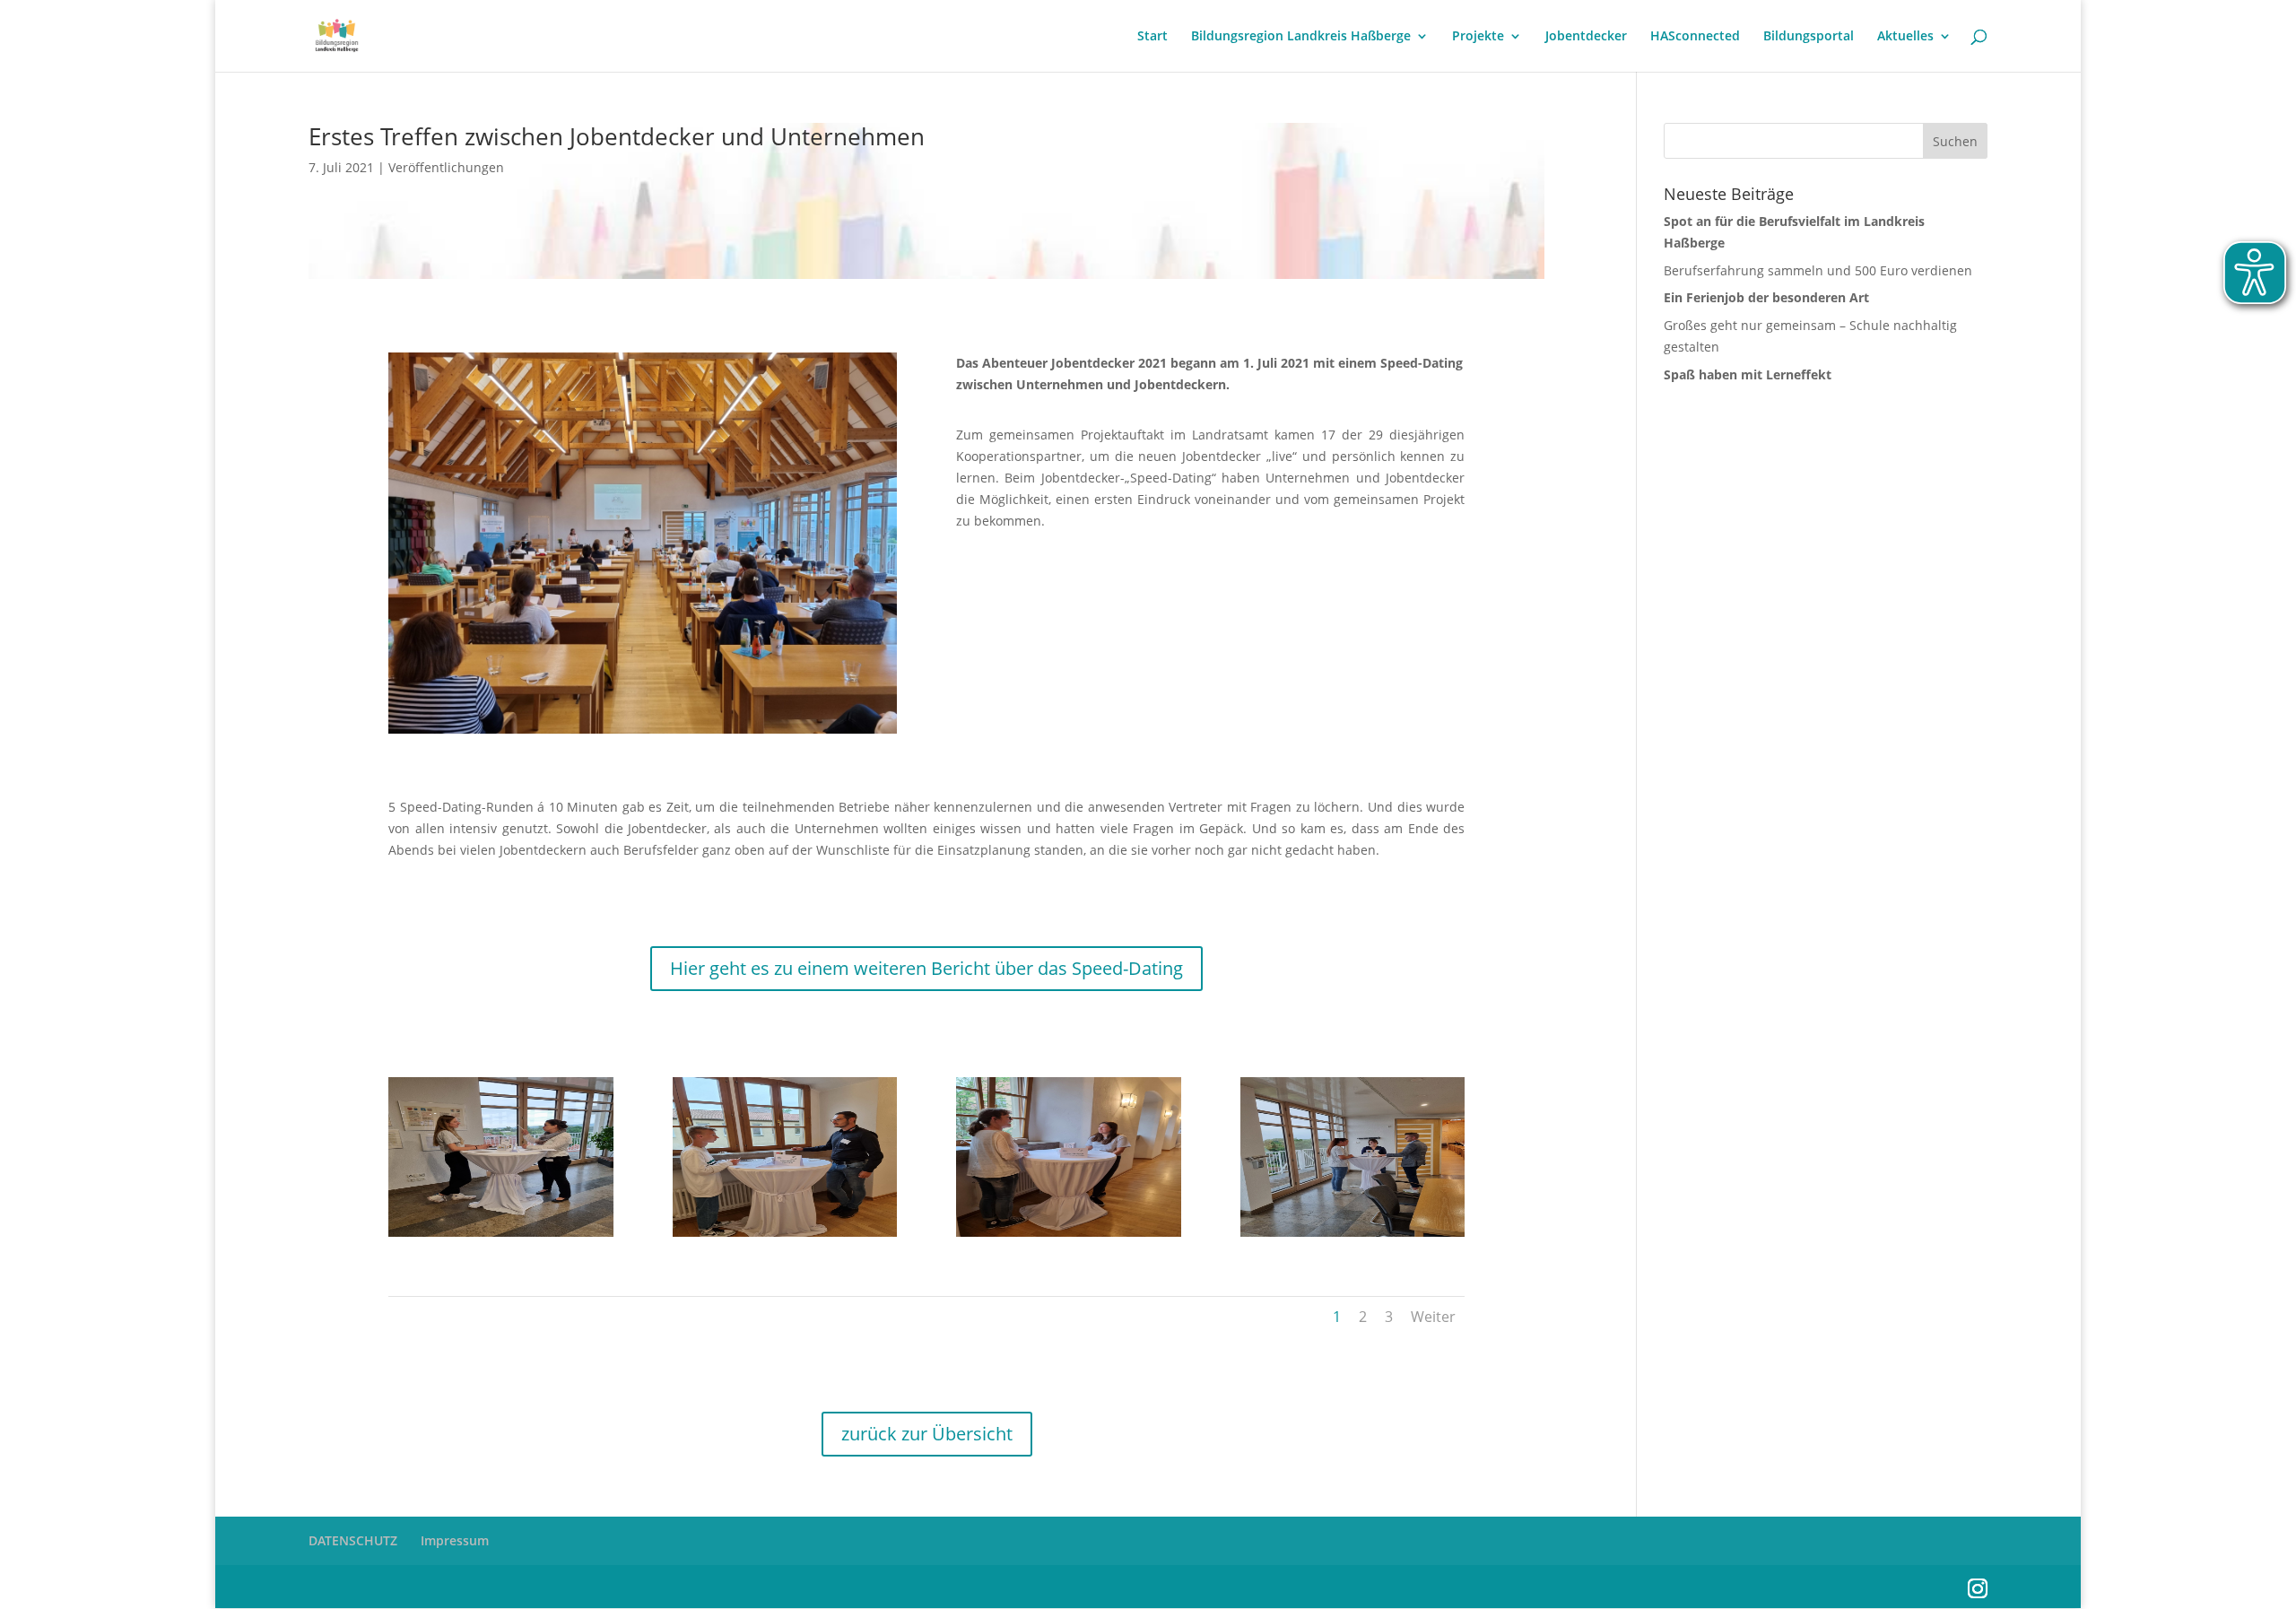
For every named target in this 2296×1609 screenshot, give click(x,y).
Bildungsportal (1809, 37)
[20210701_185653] (1069, 1236)
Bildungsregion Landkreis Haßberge (1301, 37)
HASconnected (1695, 37)
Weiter (1433, 1317)
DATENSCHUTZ (353, 1540)
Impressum (455, 1540)
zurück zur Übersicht (927, 1434)
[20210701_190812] (785, 1236)
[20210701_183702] (1353, 1236)
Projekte (1478, 37)
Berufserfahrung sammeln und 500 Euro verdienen (1818, 270)
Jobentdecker (1586, 37)
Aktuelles (1905, 37)
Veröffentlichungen (446, 167)
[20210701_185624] (501, 1236)
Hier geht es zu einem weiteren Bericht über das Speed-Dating (926, 968)
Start (1152, 37)
